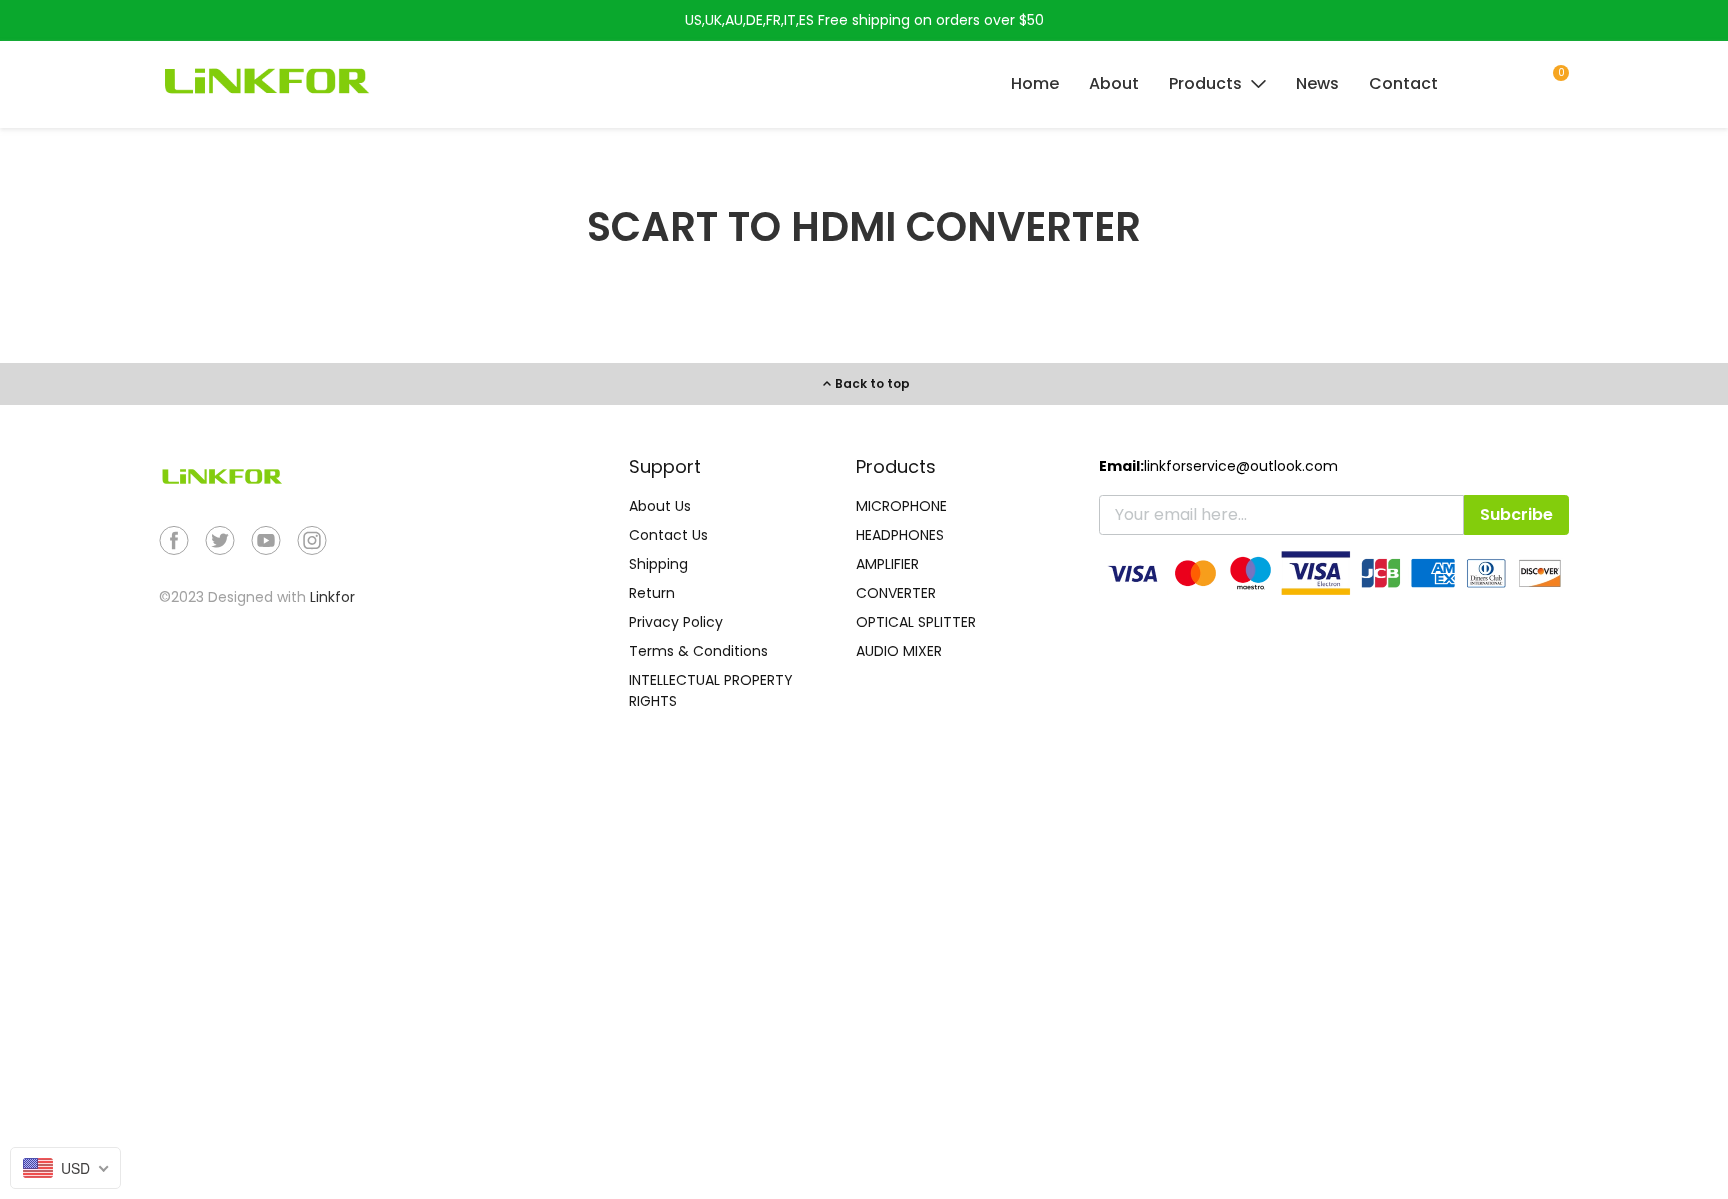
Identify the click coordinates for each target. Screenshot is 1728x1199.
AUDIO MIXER (899, 651)
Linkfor (332, 597)
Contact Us (668, 535)
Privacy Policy (676, 622)
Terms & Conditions (698, 651)
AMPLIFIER (887, 564)
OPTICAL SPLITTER (916, 622)
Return (652, 593)
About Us (660, 506)
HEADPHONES (900, 535)
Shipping (658, 564)
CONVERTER (896, 593)
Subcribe (1516, 514)
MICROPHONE (901, 506)
